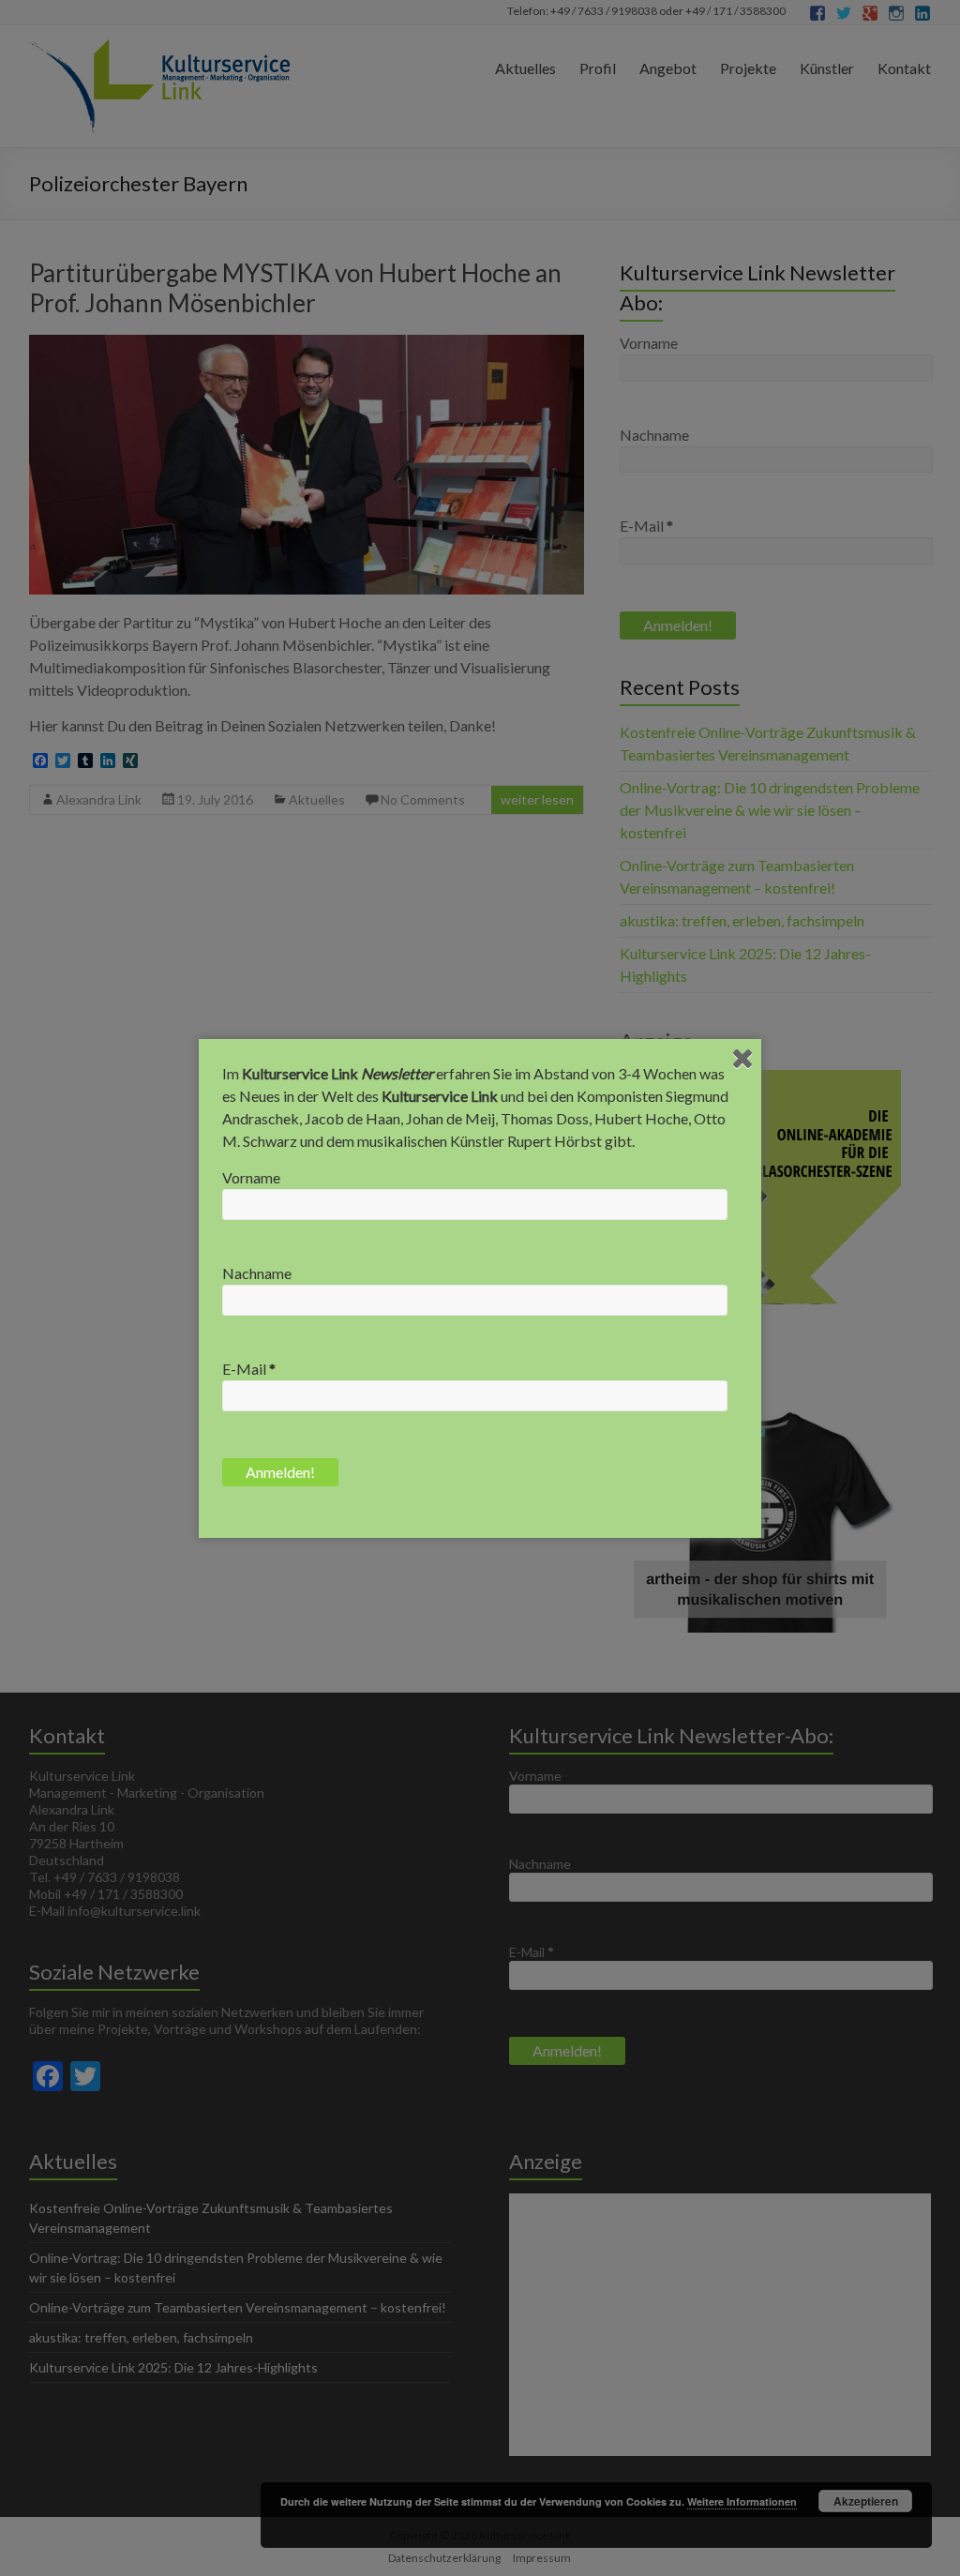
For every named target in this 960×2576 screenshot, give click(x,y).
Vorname (251, 1177)
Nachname (257, 1273)
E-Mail (249, 1369)
